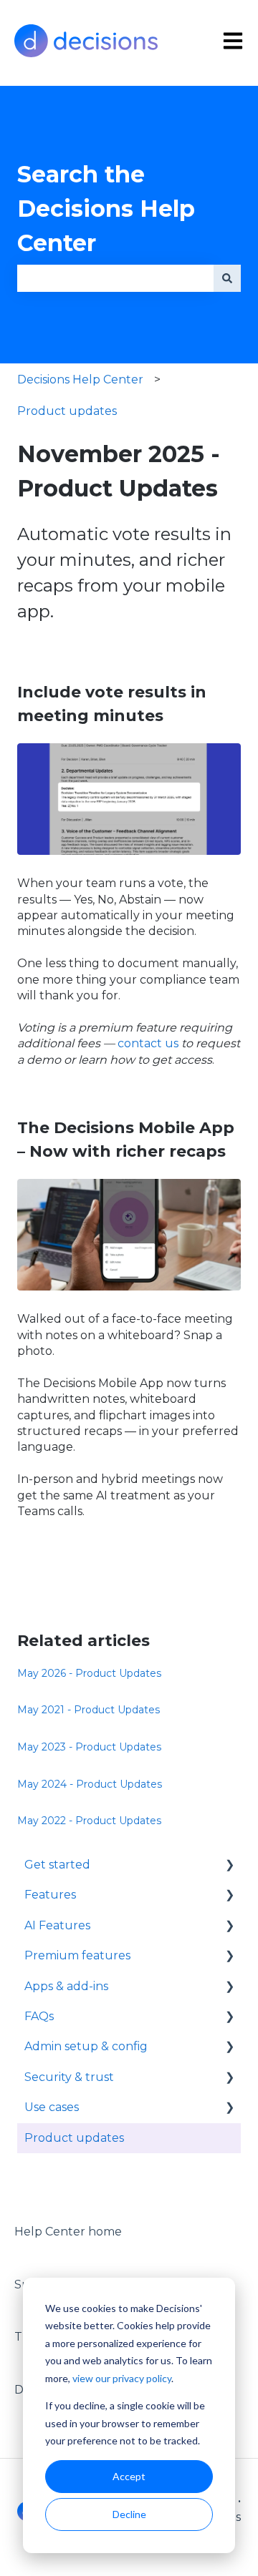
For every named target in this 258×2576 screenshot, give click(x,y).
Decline (129, 2514)
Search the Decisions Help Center (106, 209)
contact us (148, 1043)
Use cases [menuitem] (52, 2107)
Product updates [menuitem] (74, 2138)
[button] (229, 1866)
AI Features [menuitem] (57, 1925)
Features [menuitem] (50, 1895)
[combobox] (115, 278)
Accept (129, 2476)
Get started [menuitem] (57, 1865)
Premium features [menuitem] (77, 1955)
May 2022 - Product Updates (89, 1821)
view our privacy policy (122, 2378)
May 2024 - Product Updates (90, 1784)
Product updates (67, 411)
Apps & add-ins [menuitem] (66, 1986)
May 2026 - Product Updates (89, 1673)
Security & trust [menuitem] (69, 2077)
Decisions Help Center (80, 379)
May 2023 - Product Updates (89, 1747)
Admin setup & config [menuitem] (86, 2046)
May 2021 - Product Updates (89, 1710)
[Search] (227, 278)
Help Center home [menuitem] (68, 2232)
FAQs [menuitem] (39, 2016)
